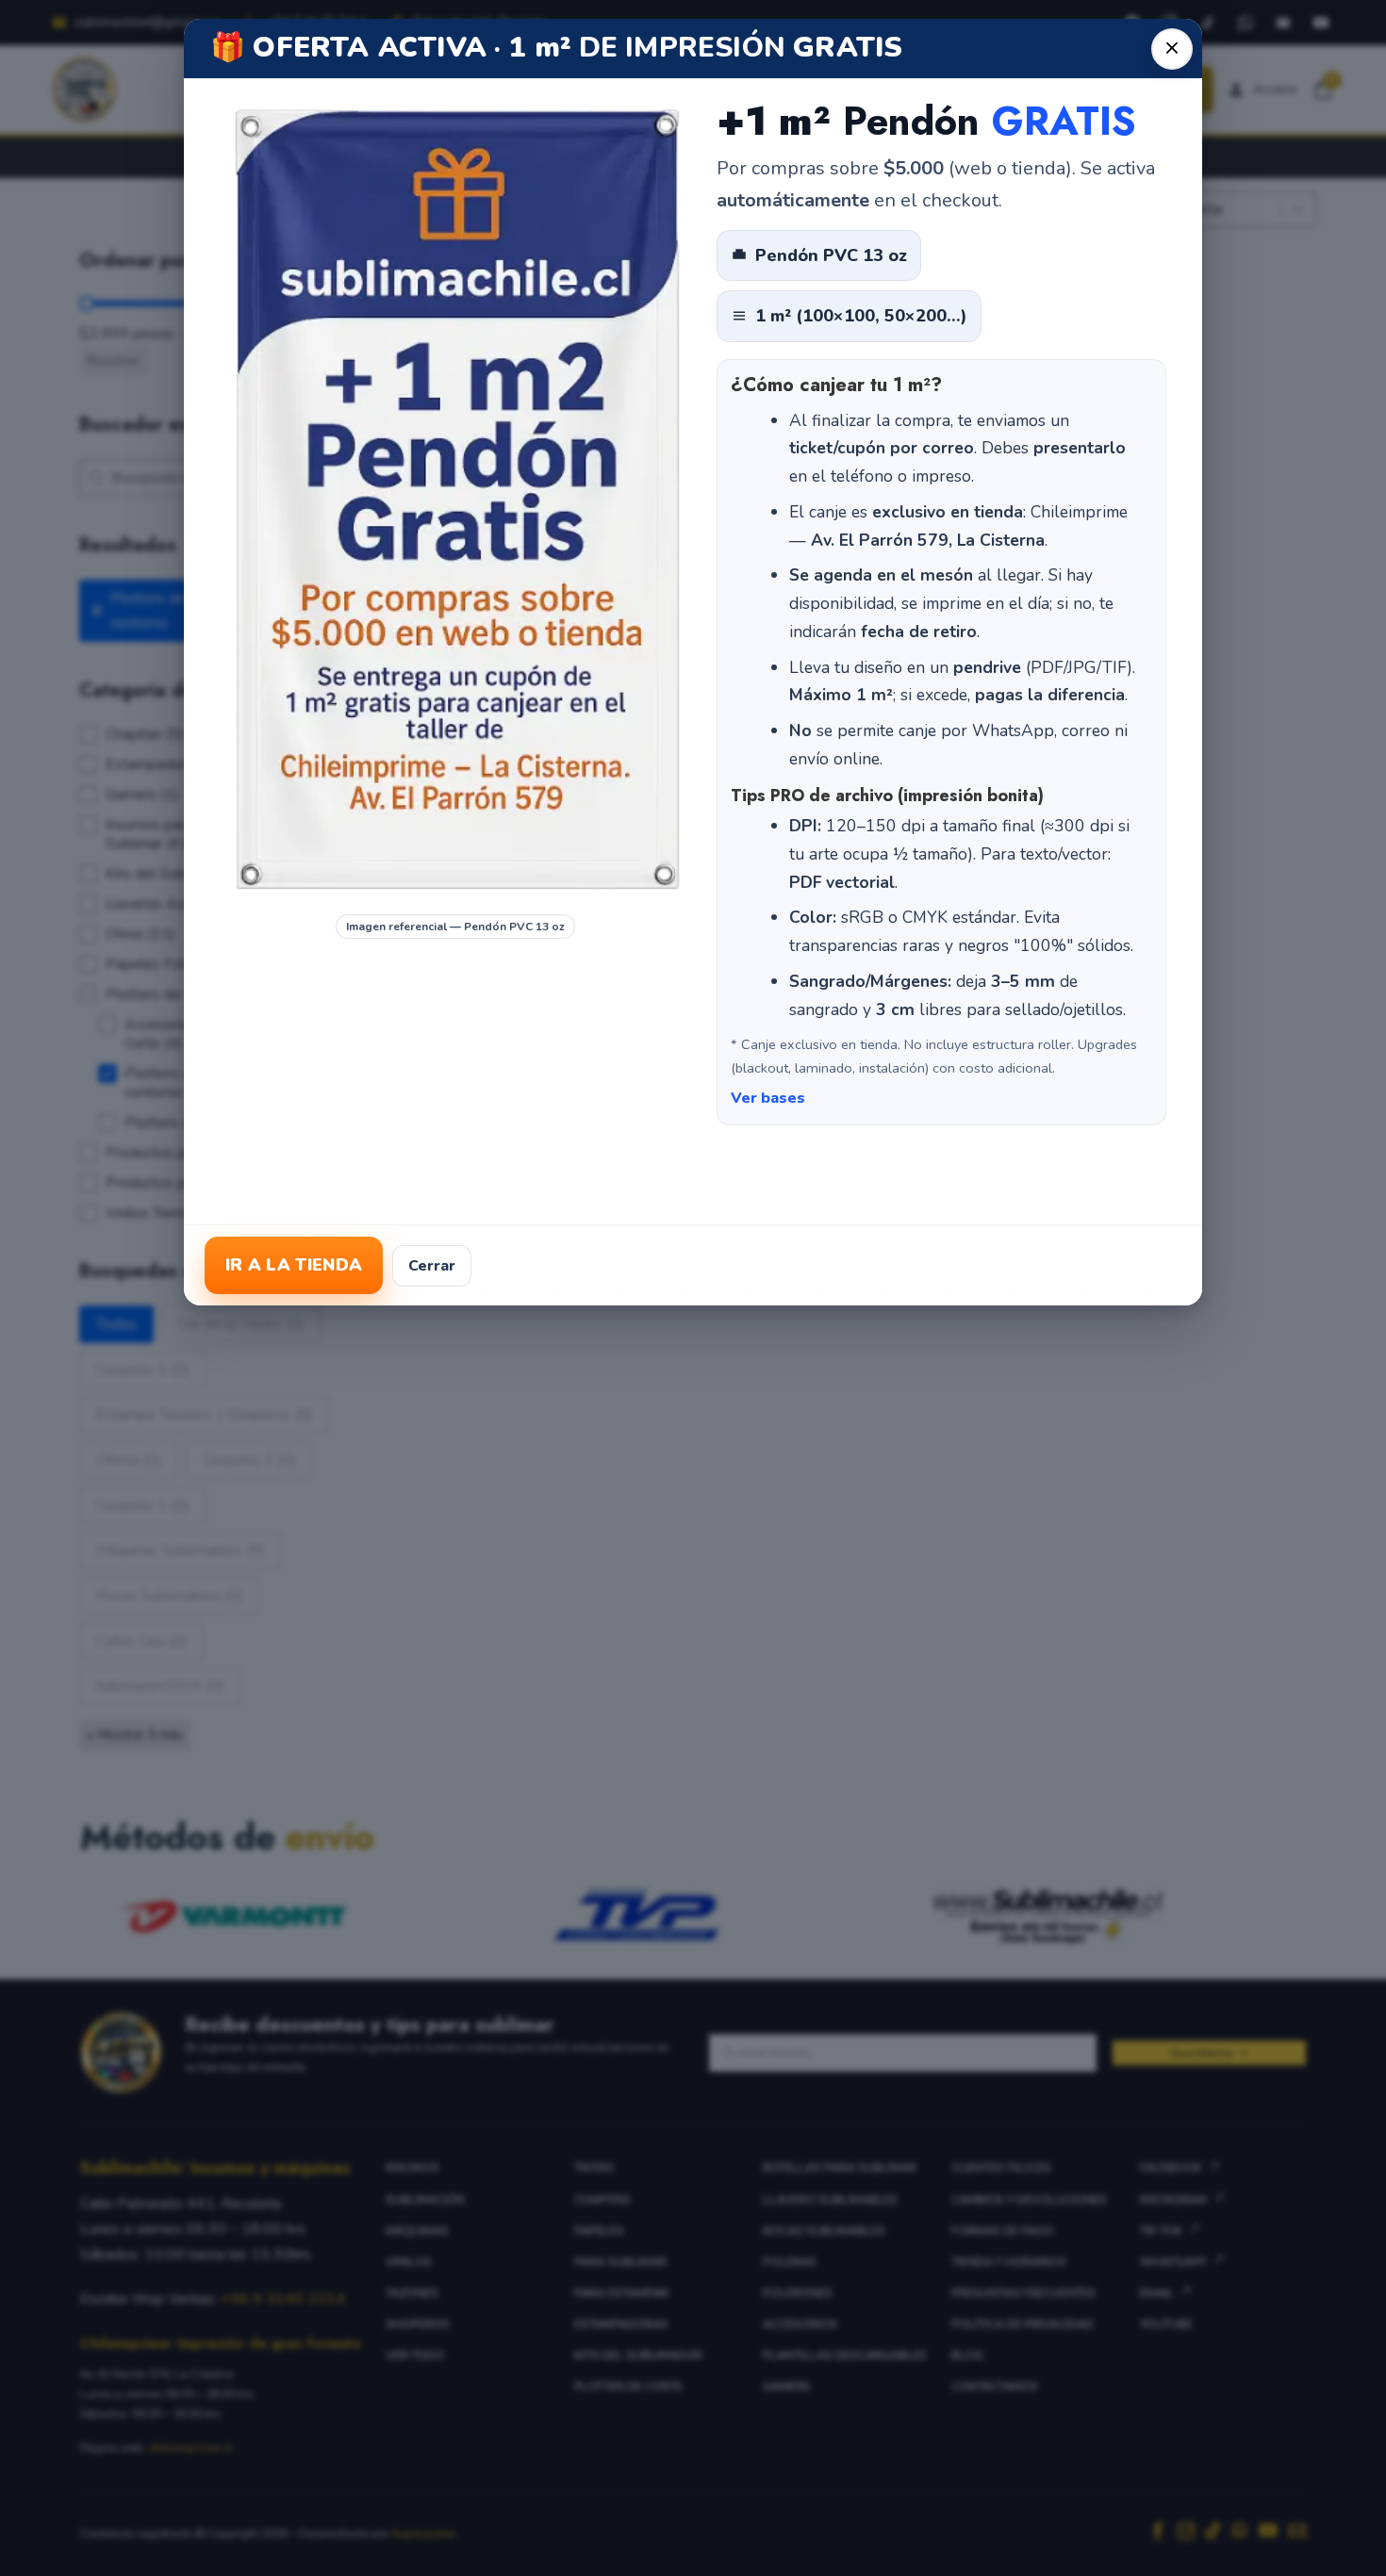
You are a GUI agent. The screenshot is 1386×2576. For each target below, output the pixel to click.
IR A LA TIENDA (294, 1265)
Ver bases (768, 1098)
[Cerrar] (1172, 49)
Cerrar (432, 1266)
